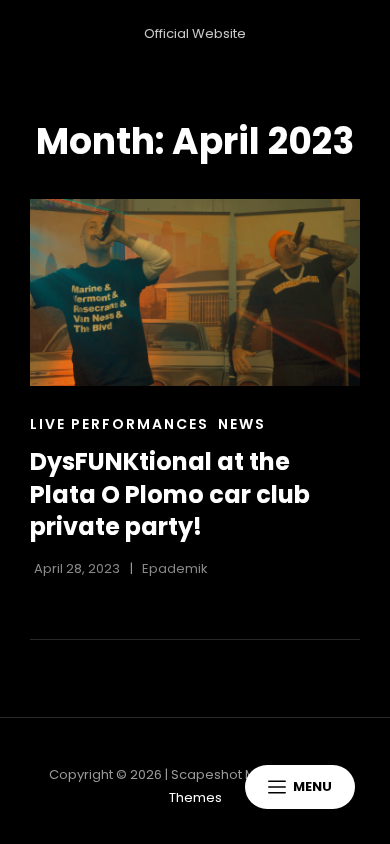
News (242, 424)
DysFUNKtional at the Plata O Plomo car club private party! (170, 494)
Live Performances (119, 424)
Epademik (175, 568)
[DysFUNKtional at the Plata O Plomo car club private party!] (195, 292)
